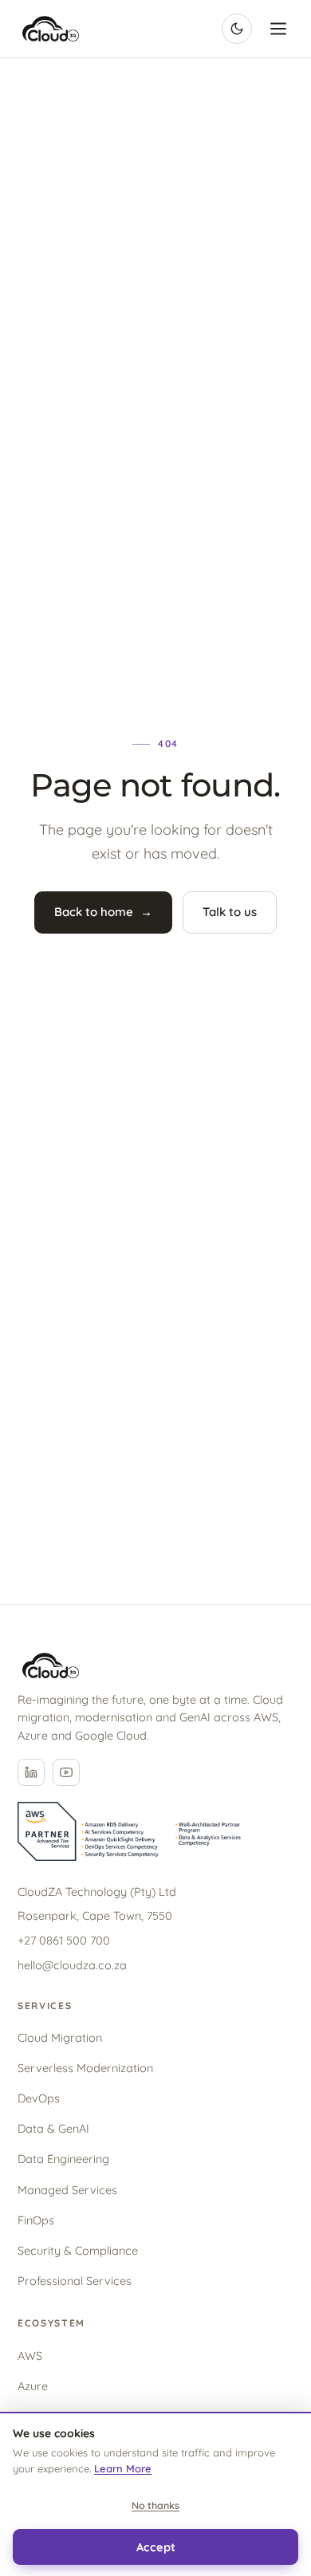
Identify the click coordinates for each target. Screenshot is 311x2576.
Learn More (123, 2468)
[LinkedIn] (31, 1772)
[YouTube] (66, 1772)
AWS (30, 2356)
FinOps (36, 2220)
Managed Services (67, 2190)
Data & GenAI (53, 2128)
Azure (33, 2386)
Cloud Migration (60, 2037)
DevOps (39, 2098)
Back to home (103, 912)
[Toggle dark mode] (237, 29)
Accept (156, 2547)
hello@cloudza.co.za (72, 1965)
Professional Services (75, 2281)
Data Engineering (63, 2159)
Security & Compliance (78, 2250)
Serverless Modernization (85, 2068)
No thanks (155, 2505)
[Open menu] (278, 29)
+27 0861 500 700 (64, 1940)
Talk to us (230, 912)
